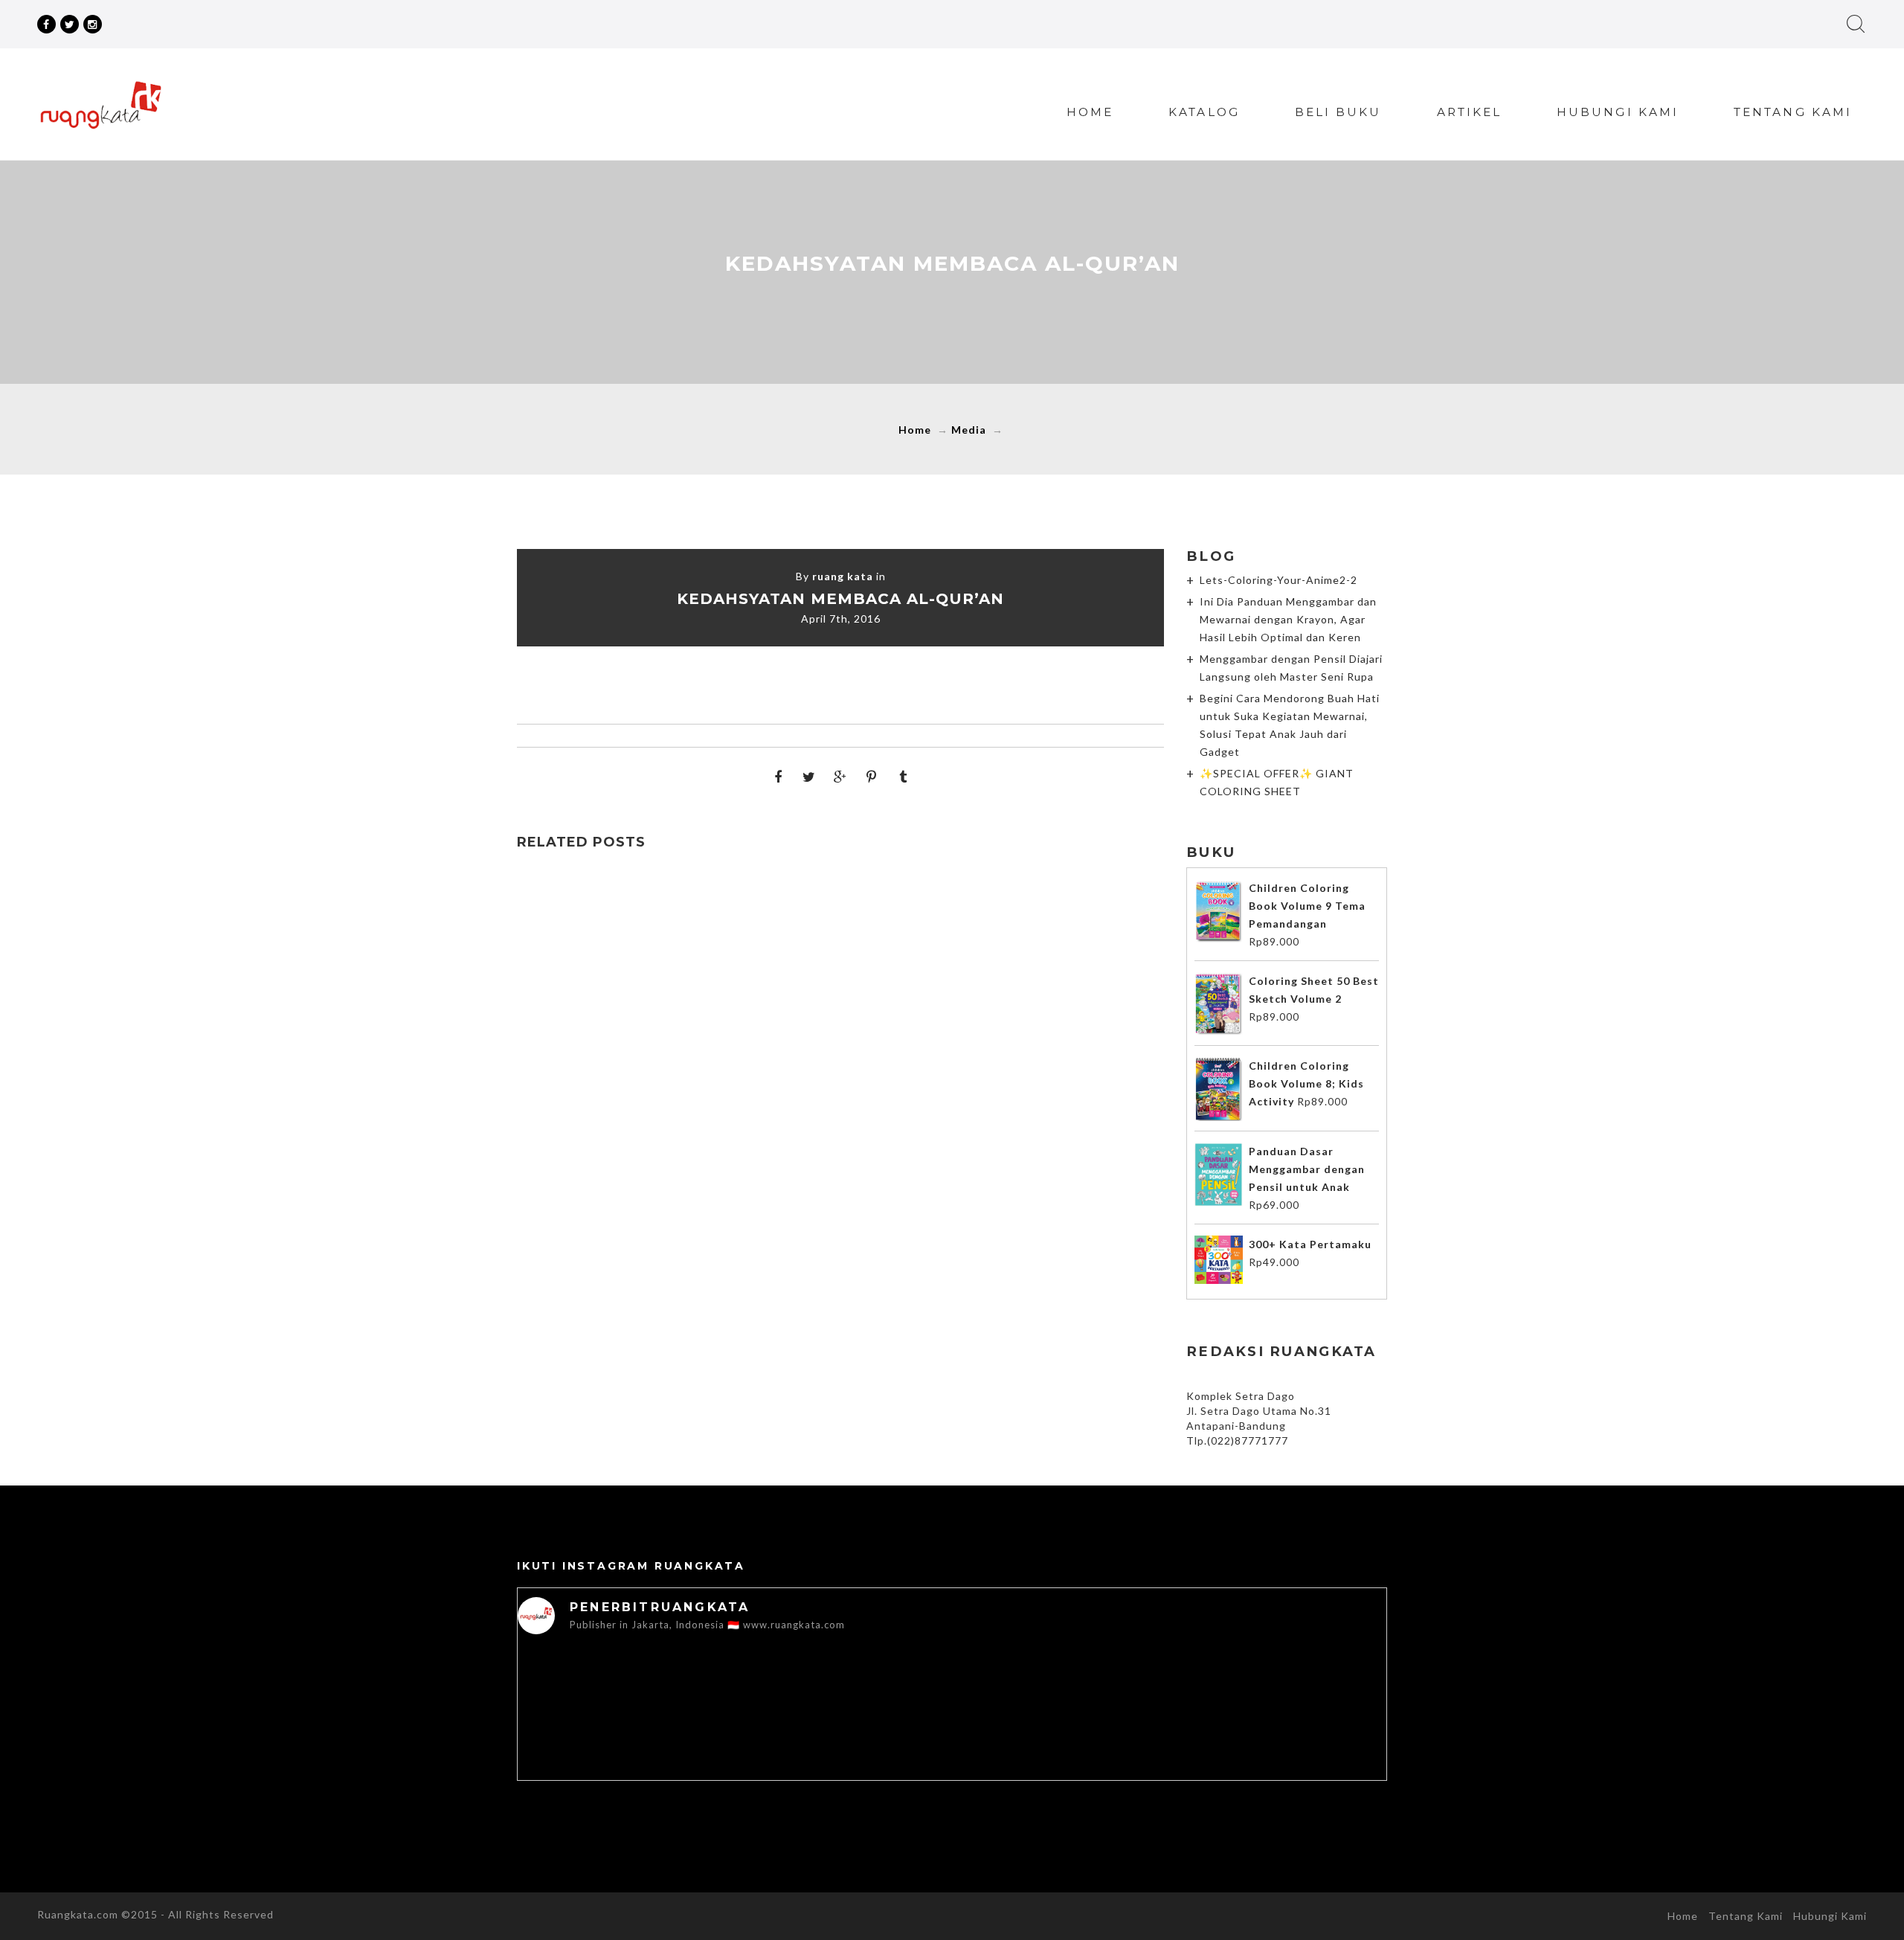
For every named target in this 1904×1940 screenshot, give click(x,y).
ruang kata (843, 576)
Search (1856, 24)
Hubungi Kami (1618, 112)
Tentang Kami (1793, 112)
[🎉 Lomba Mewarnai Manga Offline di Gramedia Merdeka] (952, 1700)
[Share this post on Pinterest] (872, 777)
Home (1090, 112)
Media (969, 430)
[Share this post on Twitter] (809, 777)
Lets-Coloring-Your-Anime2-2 (1279, 580)
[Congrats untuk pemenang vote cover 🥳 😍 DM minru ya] (1126, 1700)
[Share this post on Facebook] (778, 777)
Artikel (1470, 112)
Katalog (1204, 112)
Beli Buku (1338, 112)
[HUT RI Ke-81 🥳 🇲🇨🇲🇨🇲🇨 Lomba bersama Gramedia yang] (1300, 1700)
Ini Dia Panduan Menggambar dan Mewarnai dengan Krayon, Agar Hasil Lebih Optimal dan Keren (1288, 619)
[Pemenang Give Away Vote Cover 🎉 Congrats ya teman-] (604, 1700)
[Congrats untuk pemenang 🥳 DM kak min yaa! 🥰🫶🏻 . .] (778, 1700)
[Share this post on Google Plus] (840, 777)
